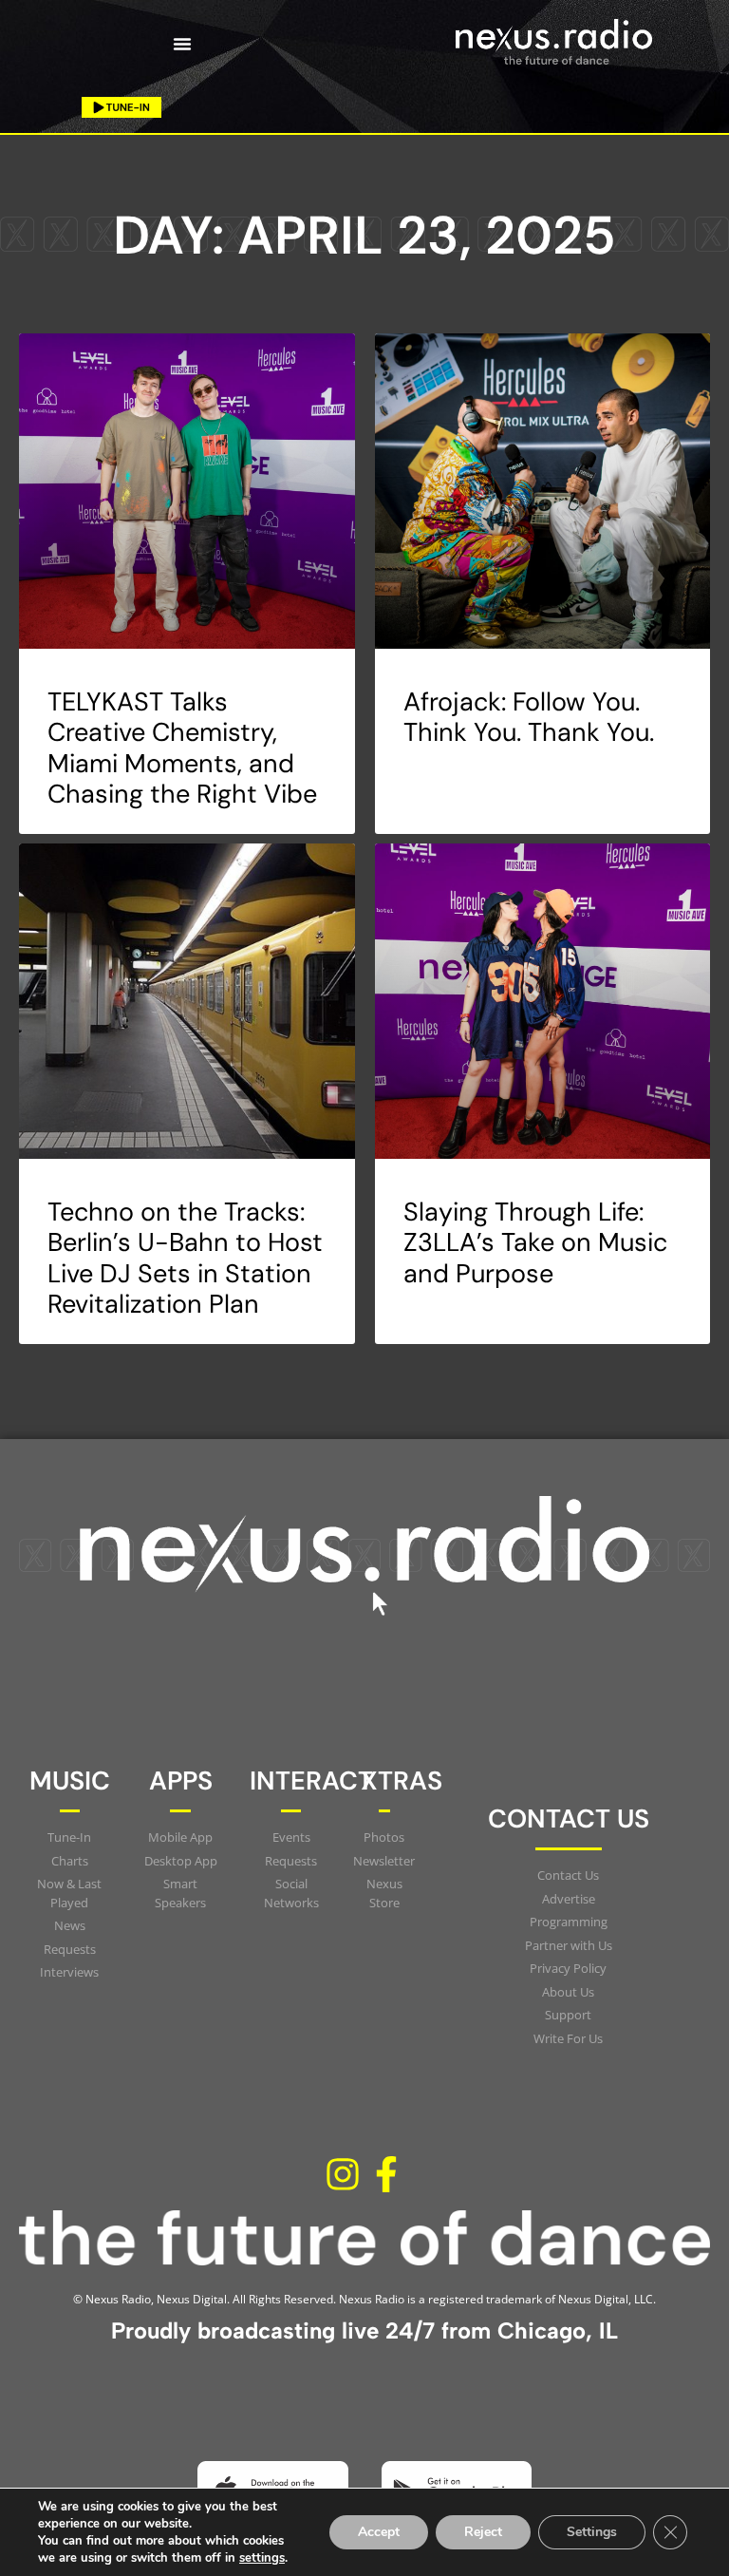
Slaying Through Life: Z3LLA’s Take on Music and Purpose (535, 1242)
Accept (379, 2532)
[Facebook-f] (386, 2174)
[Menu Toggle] (182, 44)
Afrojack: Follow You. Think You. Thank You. (529, 717)
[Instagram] (343, 2174)
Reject (483, 2532)
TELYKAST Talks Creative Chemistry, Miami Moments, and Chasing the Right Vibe (182, 748)
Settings (592, 2532)
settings (262, 2558)
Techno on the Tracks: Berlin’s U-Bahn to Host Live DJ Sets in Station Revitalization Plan (185, 1258)
